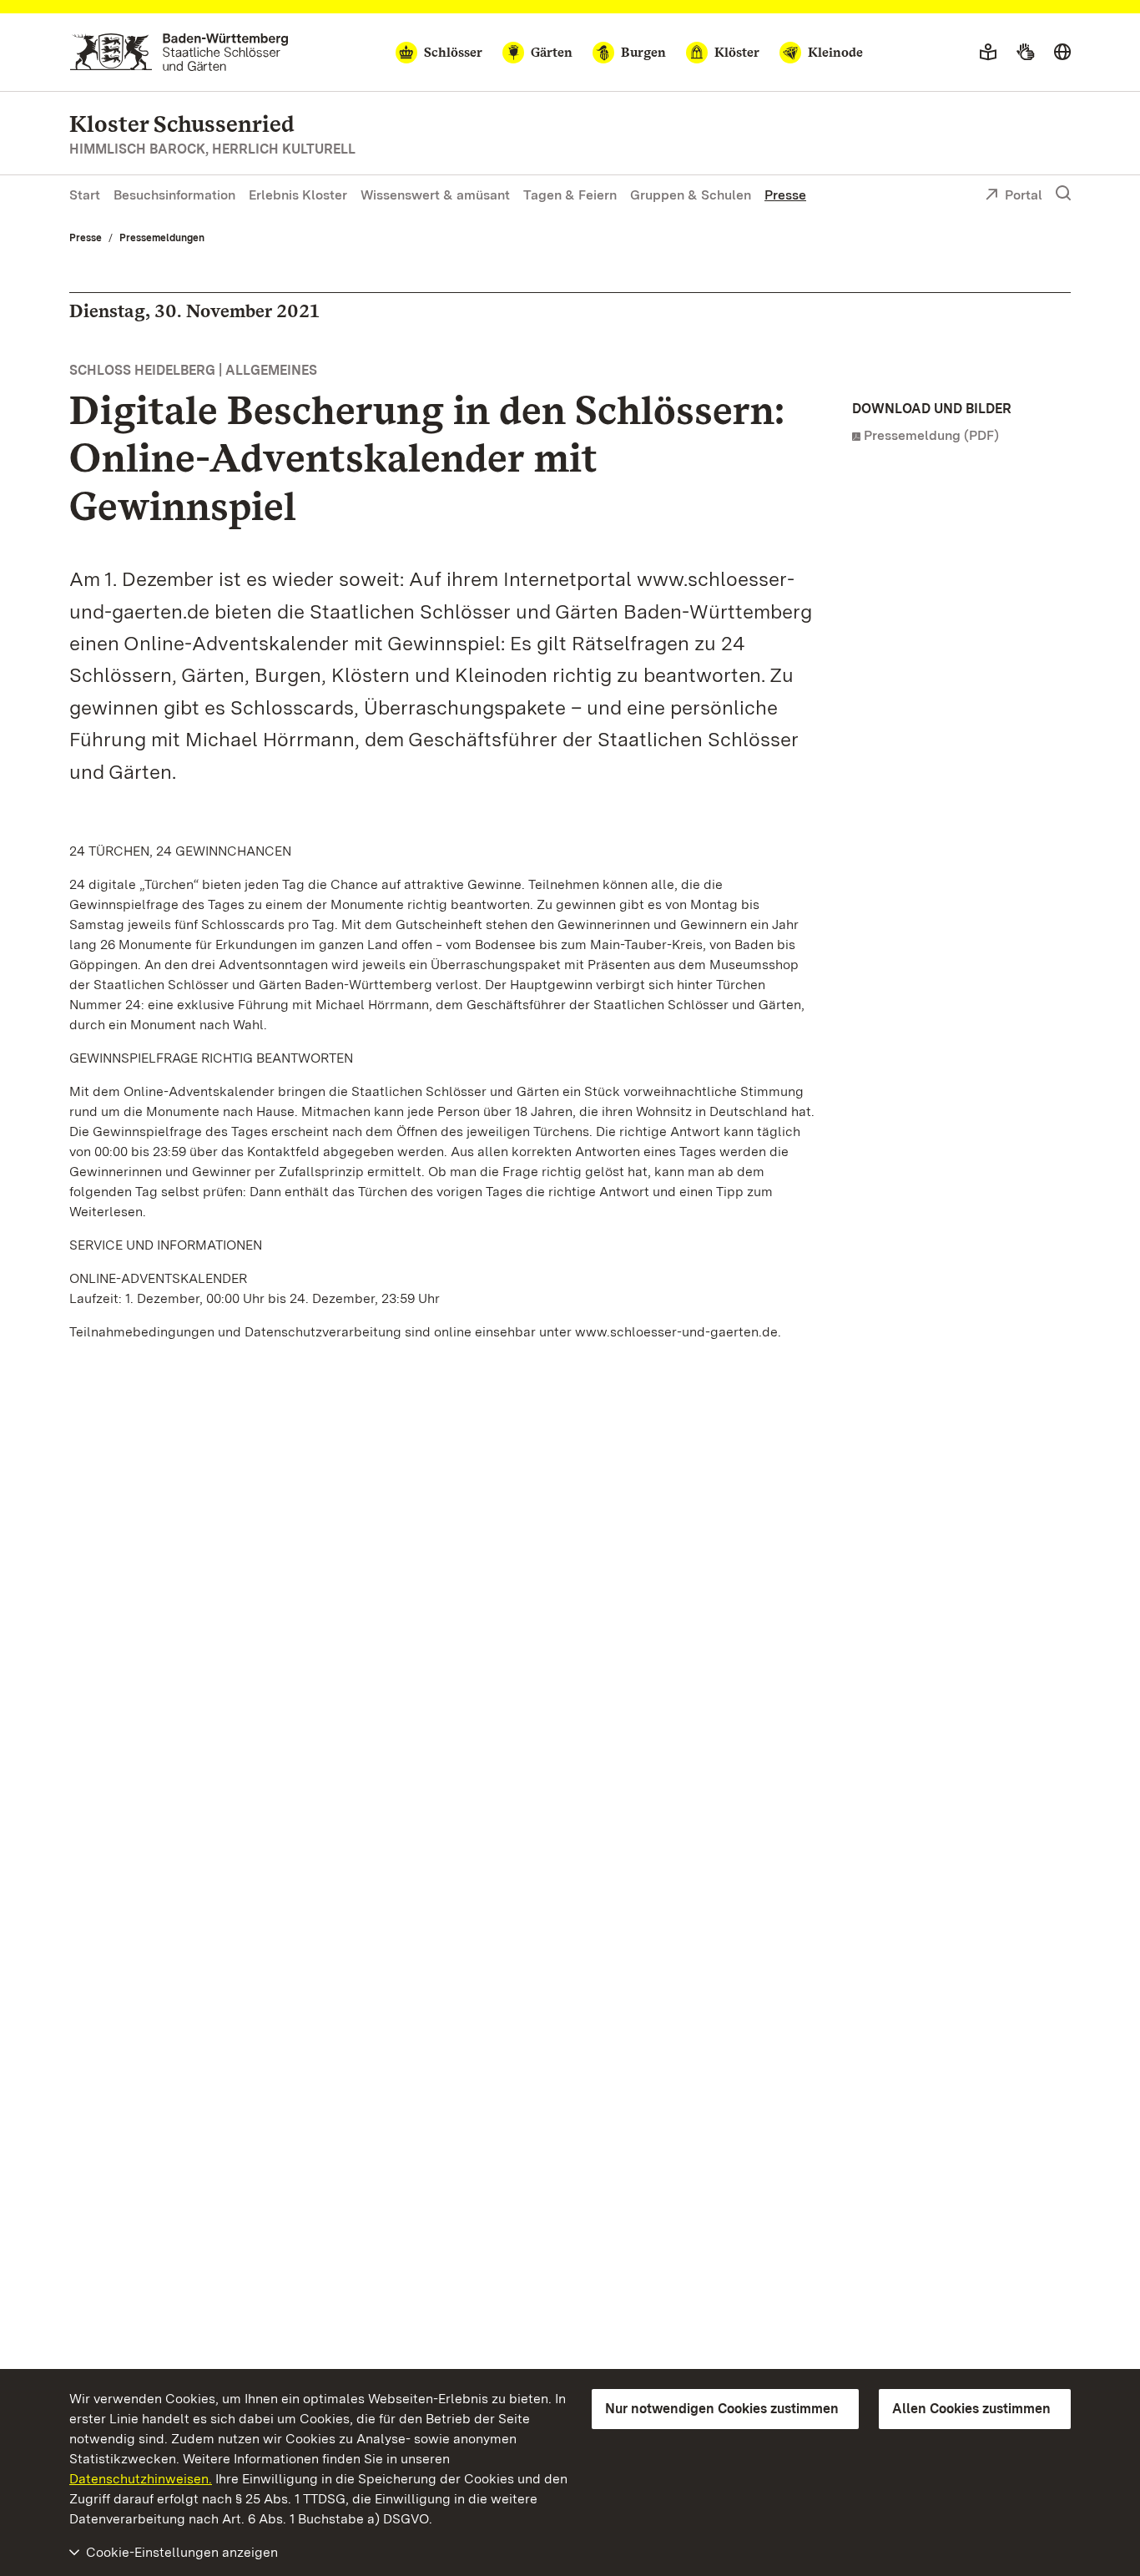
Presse (785, 195)
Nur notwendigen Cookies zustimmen (722, 2409)
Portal (1024, 195)
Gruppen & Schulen (691, 195)
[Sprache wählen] (1062, 53)
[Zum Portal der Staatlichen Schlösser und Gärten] (179, 52)
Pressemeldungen (162, 238)
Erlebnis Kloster (298, 195)
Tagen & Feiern (570, 195)
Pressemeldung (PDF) (931, 435)
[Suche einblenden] (1063, 194)
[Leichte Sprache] (988, 53)
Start (85, 195)
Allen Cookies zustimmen (971, 2409)
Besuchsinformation (174, 195)
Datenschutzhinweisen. (141, 2479)
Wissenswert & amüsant (435, 195)
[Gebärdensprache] (1025, 53)
